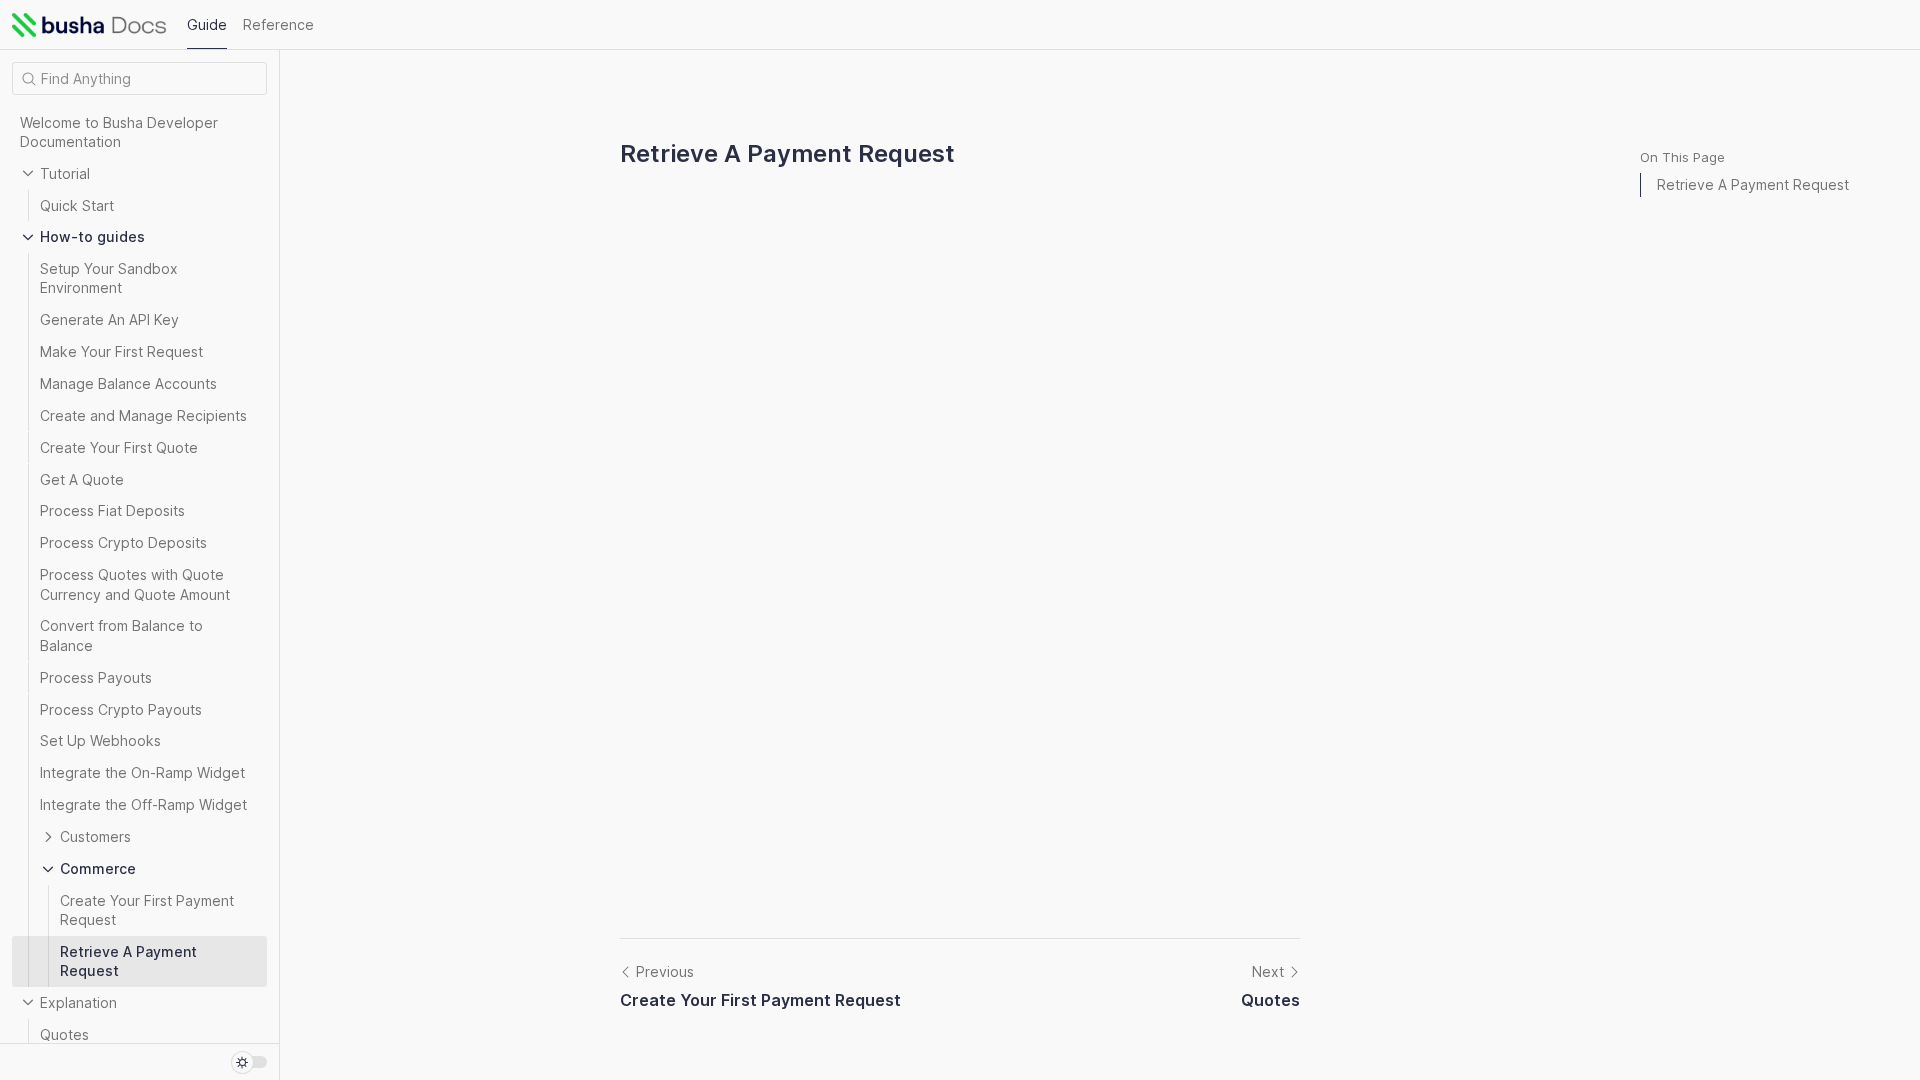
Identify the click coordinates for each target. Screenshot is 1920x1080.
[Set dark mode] (249, 1062)
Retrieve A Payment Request (1753, 184)
